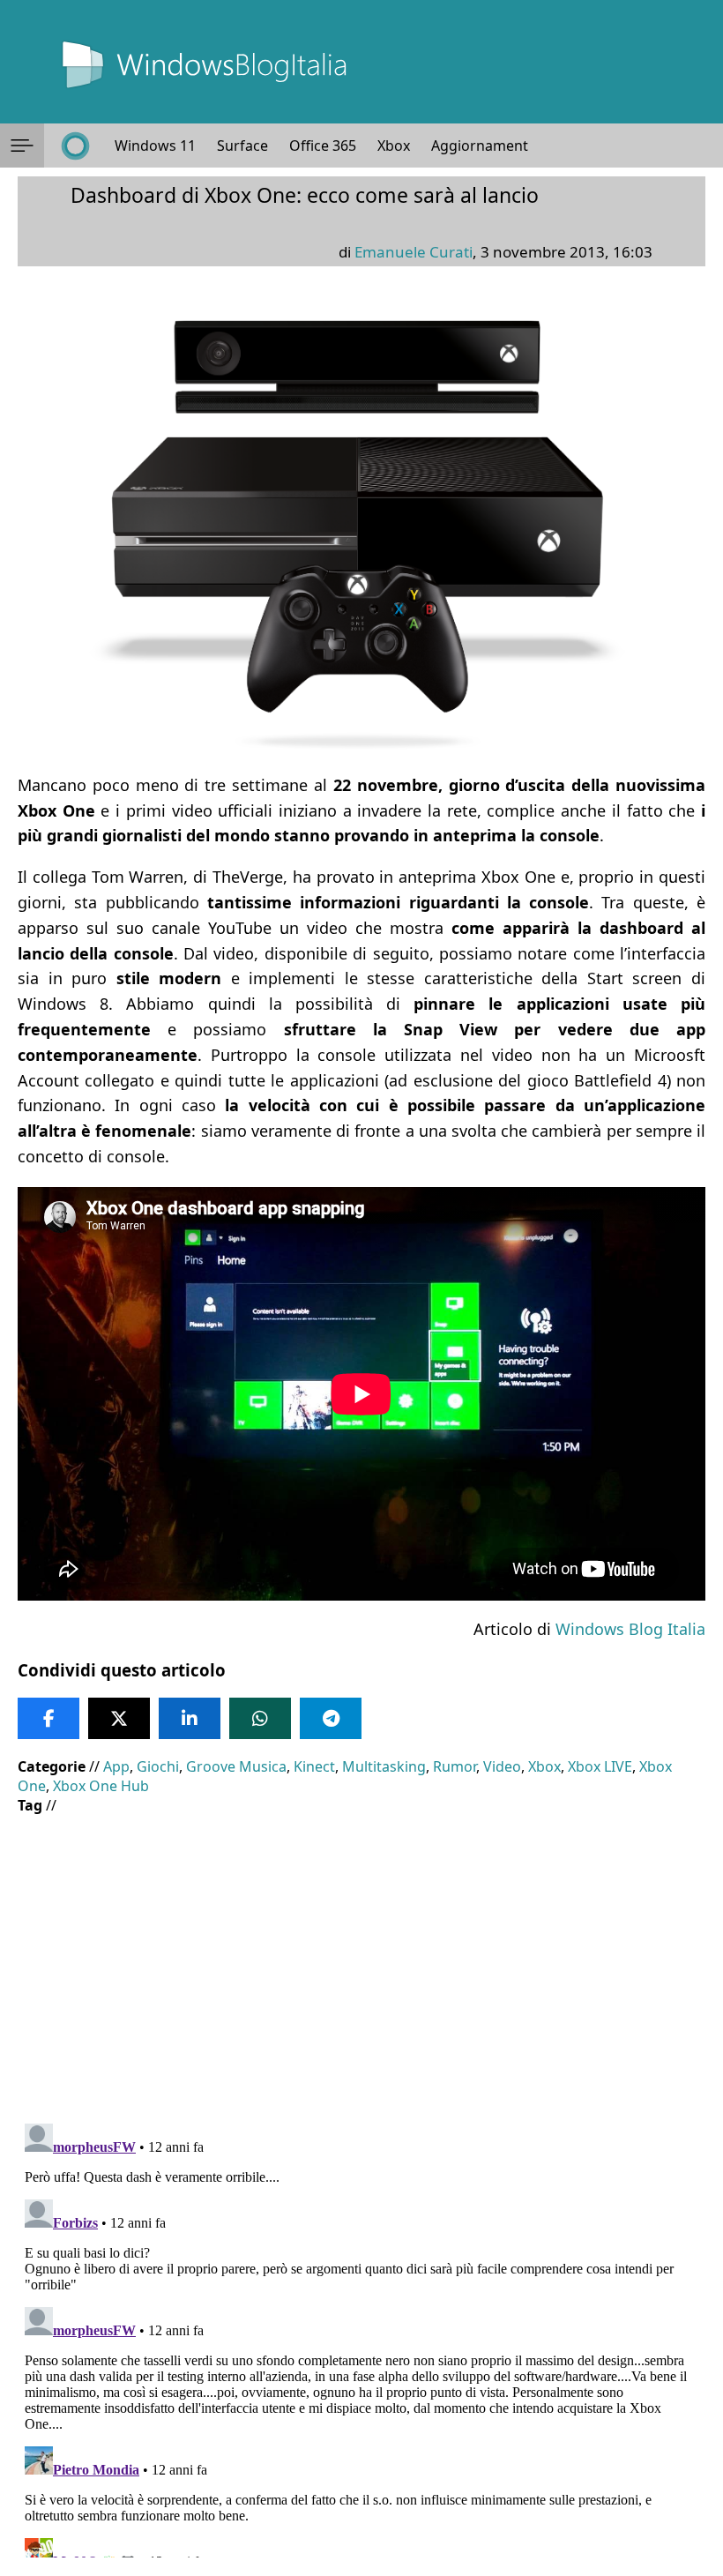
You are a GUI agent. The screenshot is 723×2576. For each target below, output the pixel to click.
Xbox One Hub (101, 1786)
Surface (242, 146)
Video (502, 1766)
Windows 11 (155, 146)
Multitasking (384, 1766)
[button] (22, 146)
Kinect (314, 1766)
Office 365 (323, 146)
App (116, 1766)
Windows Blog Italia (630, 1629)
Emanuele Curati (414, 252)
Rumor (455, 1766)
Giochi (158, 1766)
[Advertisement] (361, 1956)
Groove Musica (236, 1766)
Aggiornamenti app (496, 146)
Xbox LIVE (600, 1766)
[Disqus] (361, 2337)
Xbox (394, 146)
